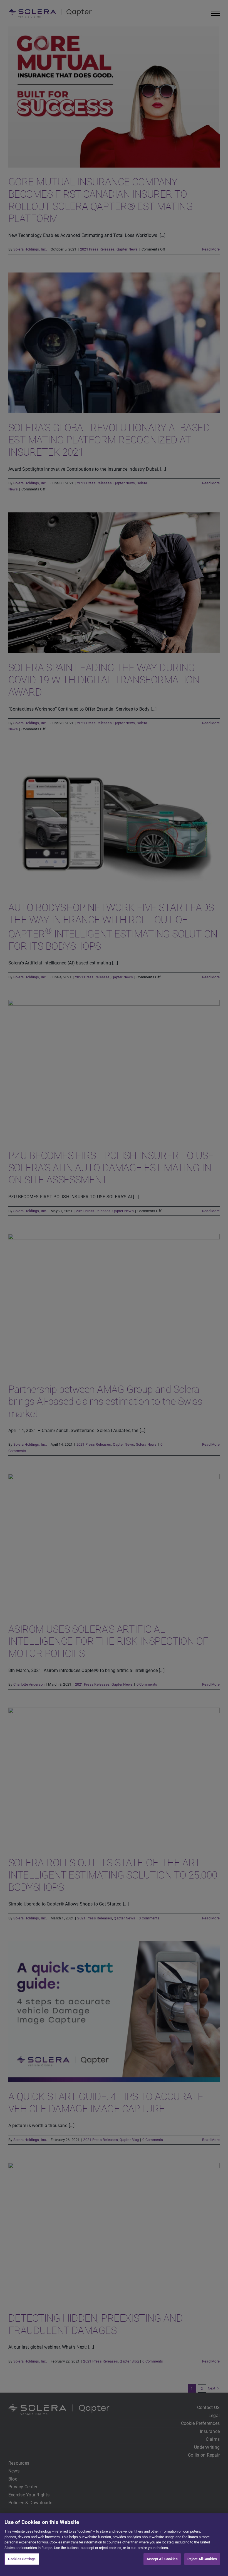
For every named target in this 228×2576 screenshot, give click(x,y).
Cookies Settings (22, 2559)
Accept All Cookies (162, 2559)
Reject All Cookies (202, 2559)
